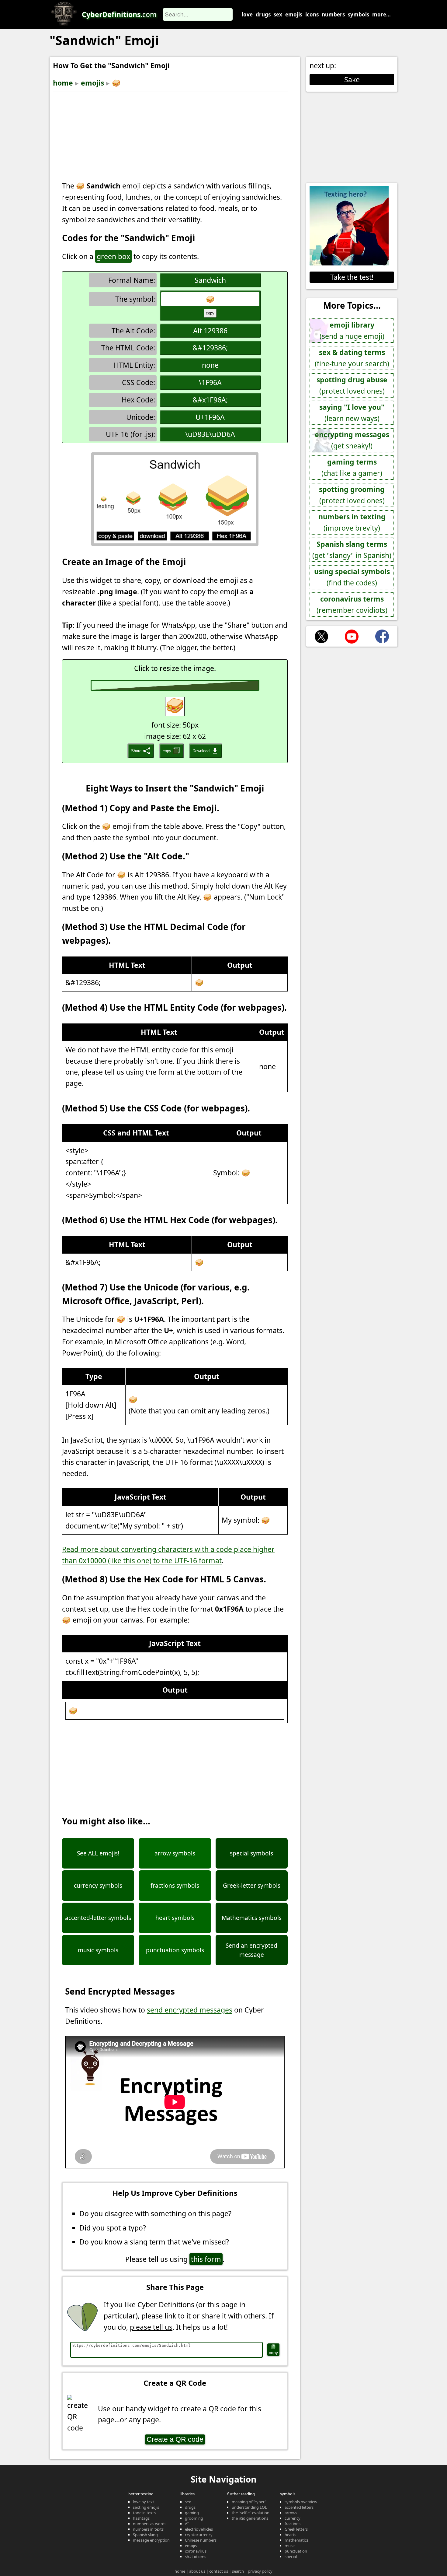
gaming (192, 2513)
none (210, 365)
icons (312, 14)
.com (119, 14)
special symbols (251, 1853)
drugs (263, 14)
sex (278, 14)
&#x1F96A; (210, 400)
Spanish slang (145, 2535)
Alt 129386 (210, 331)
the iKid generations (250, 2518)
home (63, 83)
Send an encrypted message (251, 1950)
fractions (293, 2524)
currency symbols (98, 1886)
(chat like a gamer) (352, 467)
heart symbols (175, 1918)
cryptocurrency (199, 2535)
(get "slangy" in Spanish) (352, 550)
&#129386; (210, 348)
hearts (290, 2535)
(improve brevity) (352, 522)
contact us (219, 2571)
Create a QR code (175, 2439)
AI (187, 2524)
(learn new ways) (352, 413)
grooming (194, 2518)
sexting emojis (146, 2507)
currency (293, 2518)
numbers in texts (148, 2529)
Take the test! (352, 277)
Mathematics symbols (252, 1918)
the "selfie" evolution (251, 2513)
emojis (294, 14)
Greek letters (296, 2529)
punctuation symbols (175, 1950)
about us (197, 2571)
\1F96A (210, 382)
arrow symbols (175, 1853)
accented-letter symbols (98, 1918)
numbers (333, 14)
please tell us (151, 2327)
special (291, 2557)
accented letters (299, 2507)
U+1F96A (210, 417)
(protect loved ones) (352, 385)
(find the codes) (352, 577)
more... (381, 14)
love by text (144, 2502)
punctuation (296, 2551)
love (247, 14)
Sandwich (210, 280)
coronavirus (196, 2551)
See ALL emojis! (98, 1853)
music (290, 2546)
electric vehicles (199, 2529)
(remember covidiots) (352, 604)
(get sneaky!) (352, 440)
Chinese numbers (201, 2540)
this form (206, 2259)
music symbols (98, 1950)
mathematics (296, 2540)
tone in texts (144, 2513)
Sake (352, 79)
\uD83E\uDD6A (210, 434)
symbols (359, 14)
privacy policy (260, 2571)
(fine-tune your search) (352, 358)
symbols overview (301, 2502)
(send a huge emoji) (352, 330)
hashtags (141, 2518)
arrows (291, 2513)
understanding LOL (249, 2507)
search (238, 2571)
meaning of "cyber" (249, 2502)
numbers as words (150, 2524)
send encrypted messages (190, 2010)
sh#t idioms (196, 2557)
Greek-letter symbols (252, 1886)
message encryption (151, 2540)
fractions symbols (175, 1886)
